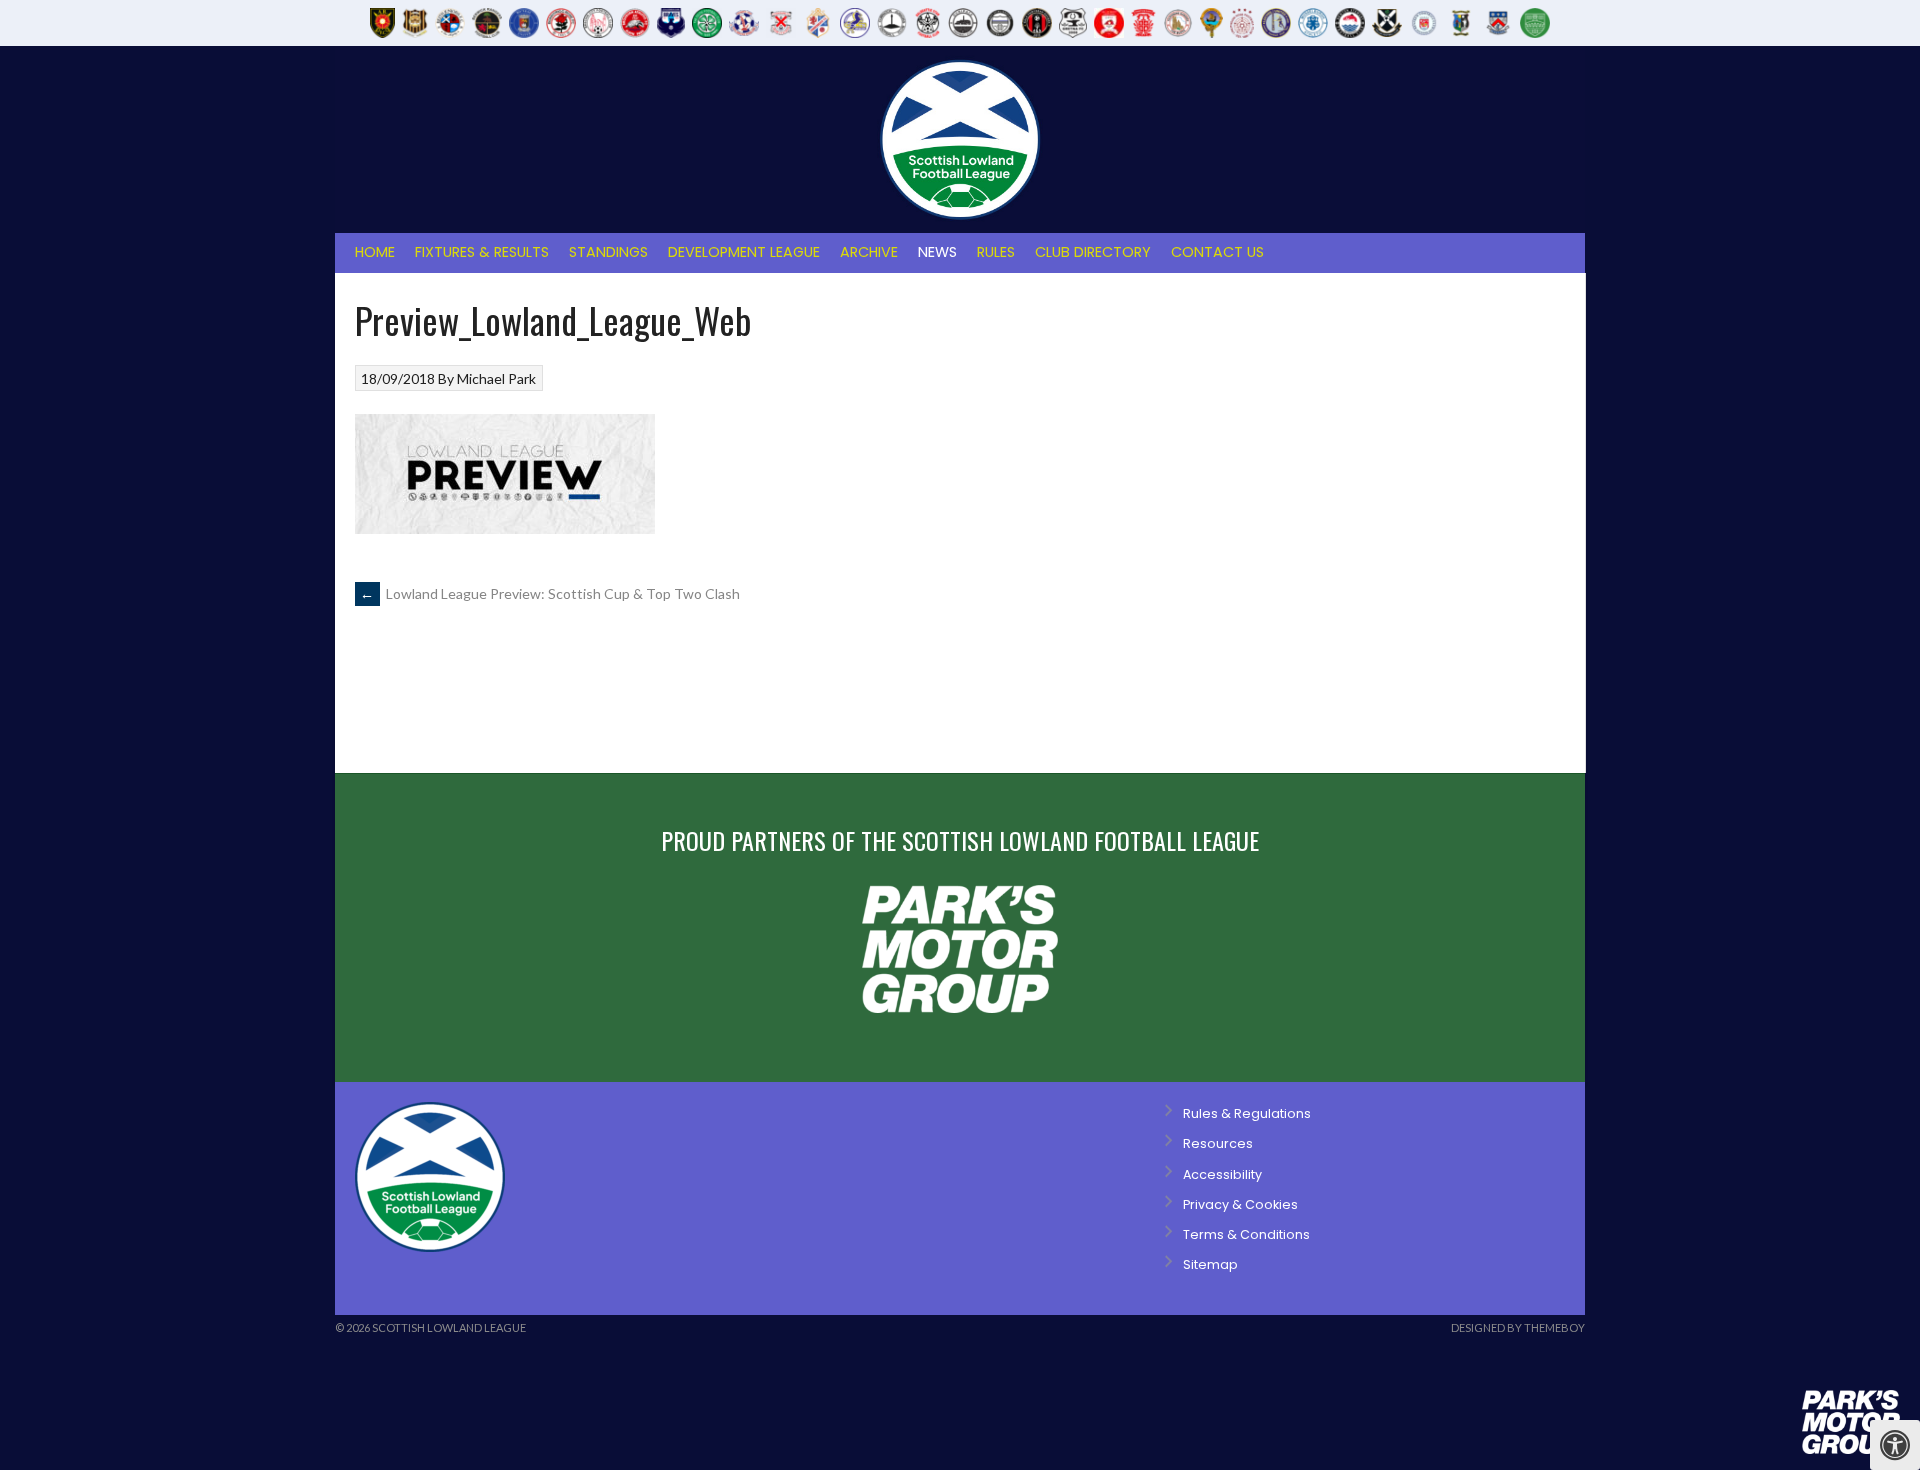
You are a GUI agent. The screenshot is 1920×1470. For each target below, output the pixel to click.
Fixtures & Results (482, 252)
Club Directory (1093, 252)
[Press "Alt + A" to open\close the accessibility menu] (1895, 1445)
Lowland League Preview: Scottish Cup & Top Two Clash (550, 593)
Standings (608, 252)
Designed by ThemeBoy (1518, 1327)
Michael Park (496, 378)
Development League (744, 252)
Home (375, 252)
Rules (996, 252)
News (937, 252)
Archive (869, 252)
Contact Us (1217, 252)
